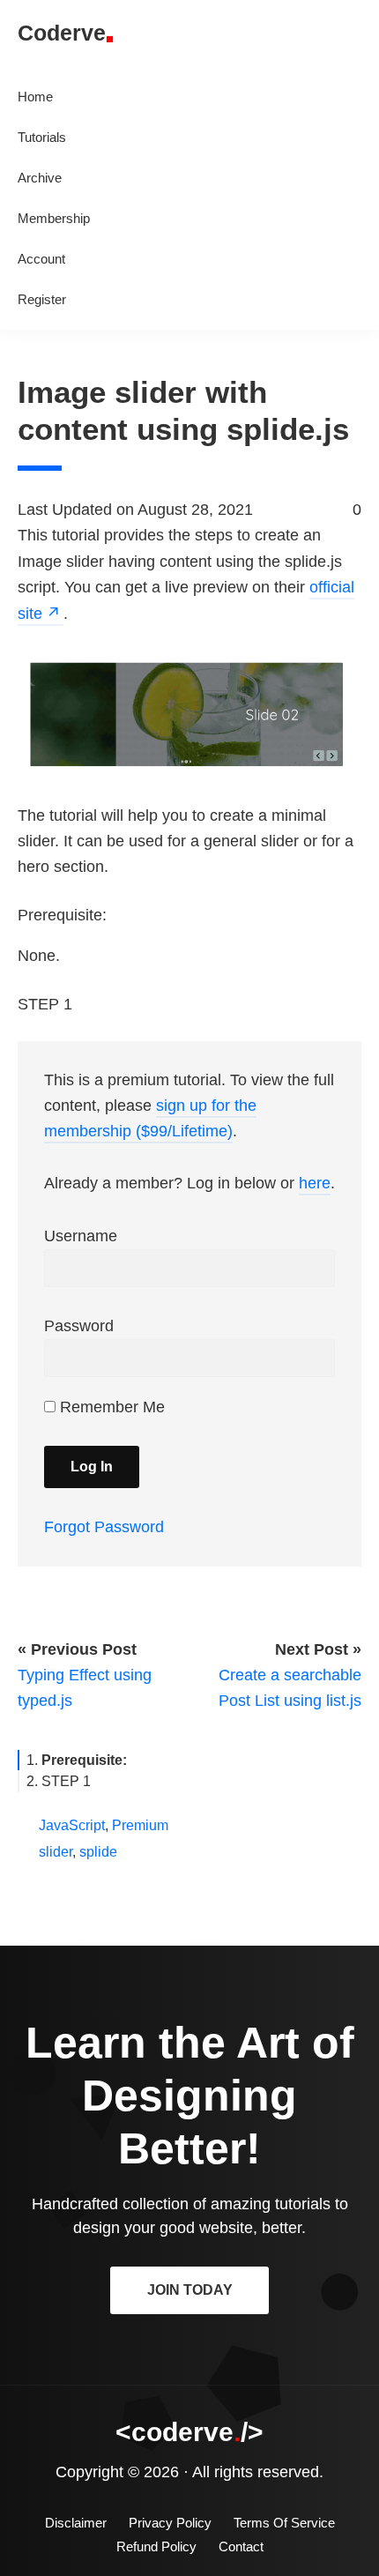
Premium (140, 1825)
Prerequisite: (84, 1760)
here (315, 1183)
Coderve (62, 33)
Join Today (190, 2290)
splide (98, 1852)
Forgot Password (104, 1527)
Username (81, 1236)
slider (56, 1852)
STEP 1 (66, 1781)
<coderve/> (189, 2432)
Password (79, 1326)
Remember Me (110, 1407)
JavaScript (72, 1825)
